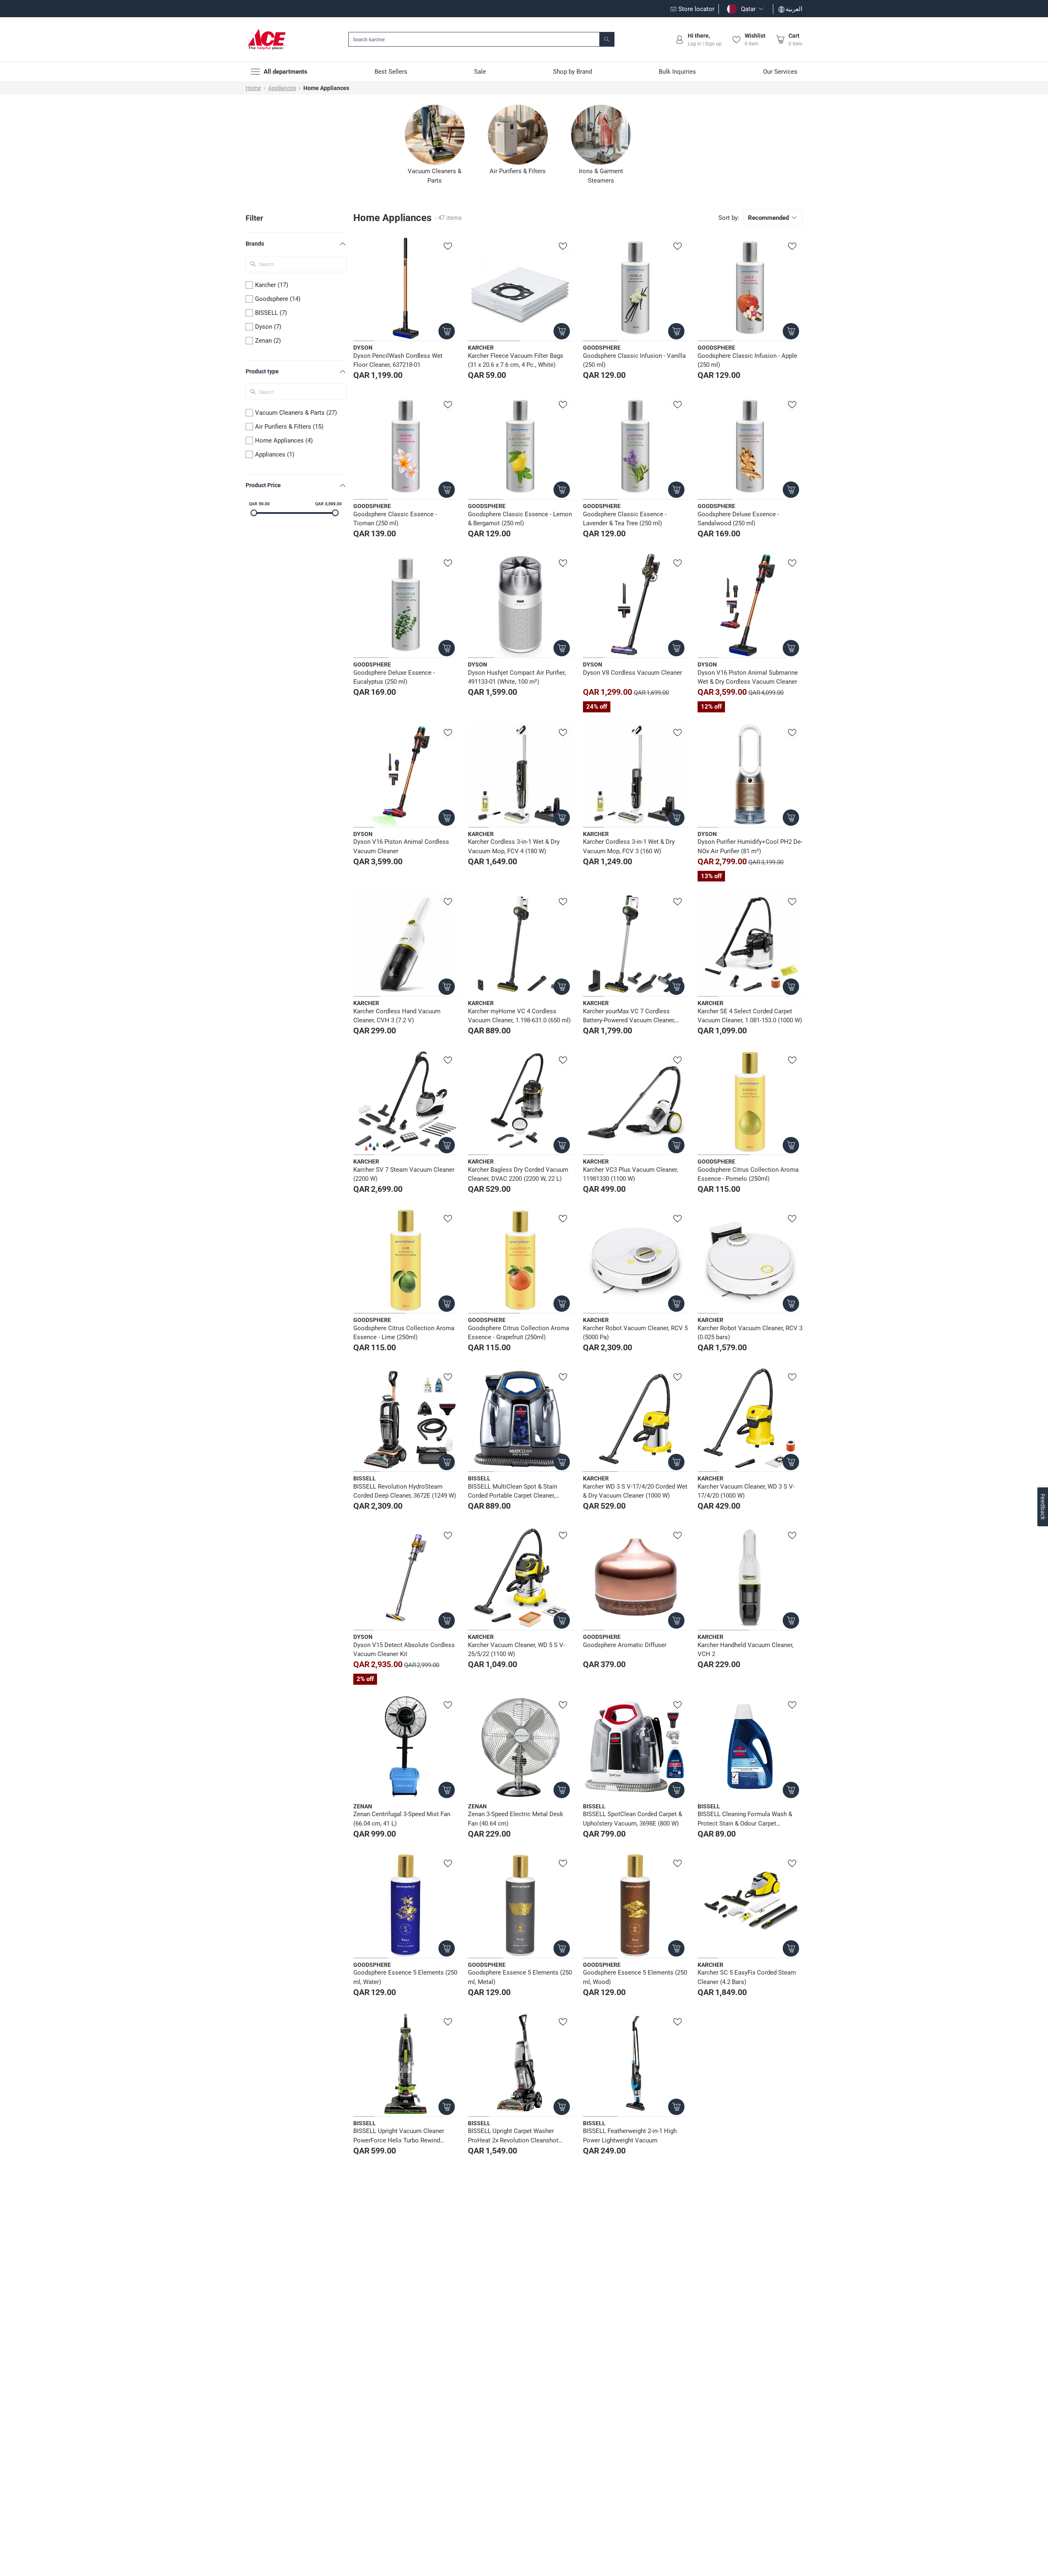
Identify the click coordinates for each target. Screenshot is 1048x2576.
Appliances (282, 88)
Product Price (263, 485)
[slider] (254, 513)
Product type (262, 371)
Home (253, 88)
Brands (255, 244)
